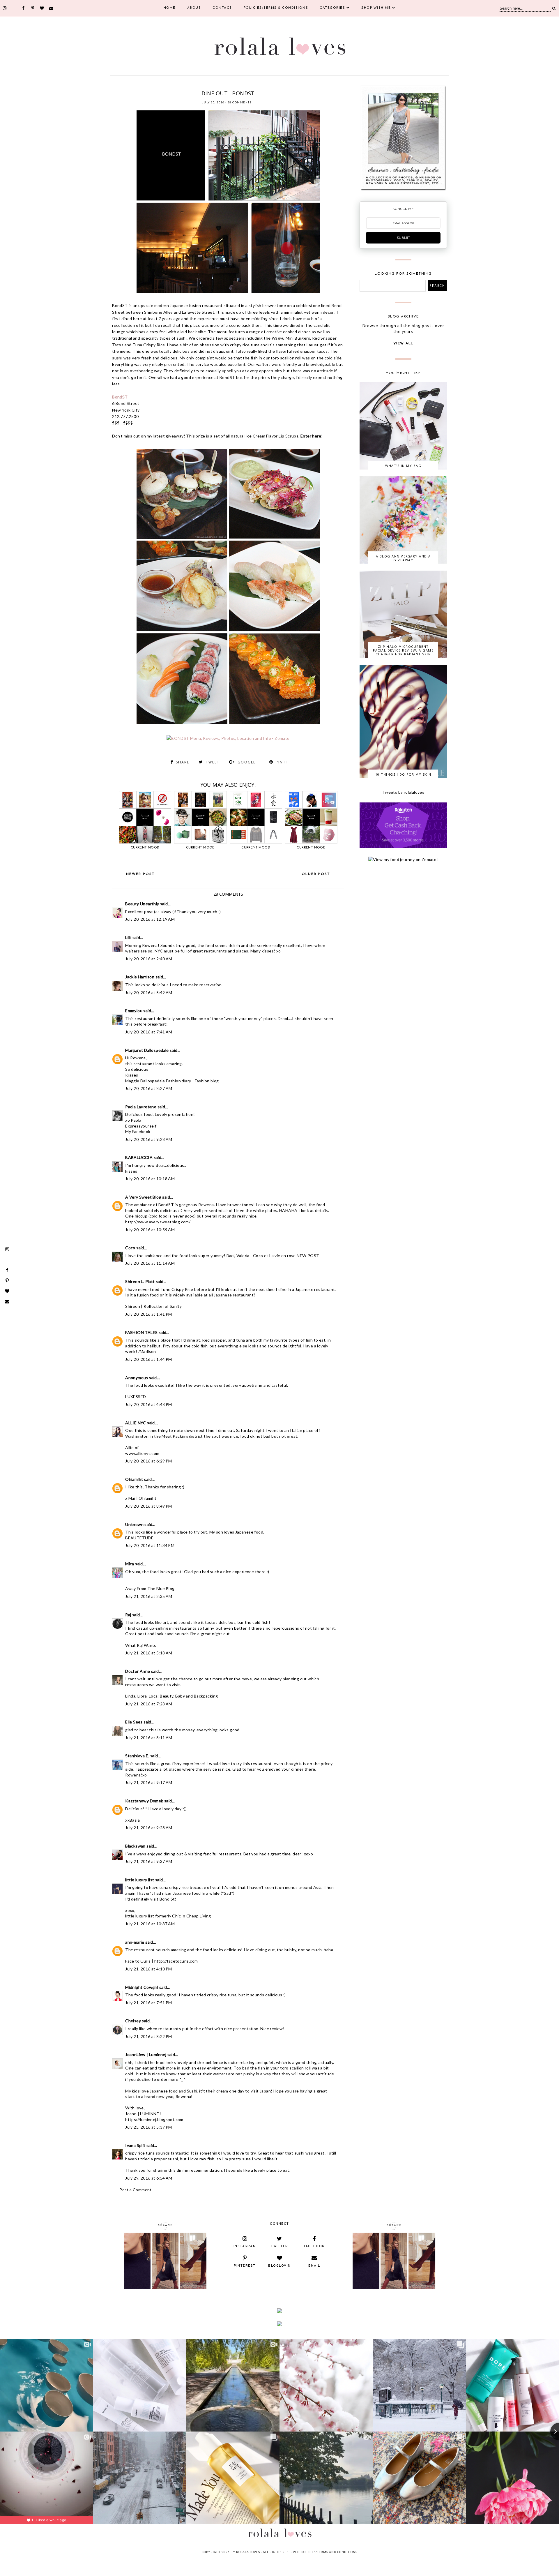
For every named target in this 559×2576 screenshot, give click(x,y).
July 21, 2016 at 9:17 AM (149, 1782)
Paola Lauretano (141, 1107)
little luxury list (140, 1880)
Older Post (316, 874)
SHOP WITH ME (376, 8)
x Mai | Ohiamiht (141, 1498)
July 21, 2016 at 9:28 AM (149, 1828)
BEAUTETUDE (139, 1538)
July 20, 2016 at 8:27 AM (149, 1088)
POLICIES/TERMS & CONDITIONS (276, 8)
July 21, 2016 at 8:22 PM (149, 2036)
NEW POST (308, 1256)
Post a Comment (136, 2190)
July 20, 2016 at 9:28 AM (149, 1139)
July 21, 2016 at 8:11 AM (149, 1738)
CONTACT (222, 8)
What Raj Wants (141, 1645)
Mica (130, 1564)
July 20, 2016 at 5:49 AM (149, 993)
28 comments (240, 102)
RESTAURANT (251, 86)
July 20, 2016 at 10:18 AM (150, 1179)
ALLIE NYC (136, 1423)
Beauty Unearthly (142, 904)
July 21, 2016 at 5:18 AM (149, 1653)
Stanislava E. (137, 1756)
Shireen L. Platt (140, 1281)
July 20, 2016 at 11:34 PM (150, 1545)
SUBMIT (403, 238)
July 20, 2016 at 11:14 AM (150, 1263)
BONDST (187, 86)
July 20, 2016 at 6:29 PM (149, 1461)
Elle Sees (134, 1722)
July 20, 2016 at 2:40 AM (149, 959)
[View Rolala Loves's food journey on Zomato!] (403, 859)
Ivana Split (135, 2145)
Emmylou (134, 1011)
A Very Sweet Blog (143, 1197)
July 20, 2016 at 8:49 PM (149, 1506)
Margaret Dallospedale (147, 1050)
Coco (130, 1248)
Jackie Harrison (140, 977)
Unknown (134, 1524)
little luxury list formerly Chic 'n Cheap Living (168, 1916)
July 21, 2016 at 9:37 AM (149, 1861)
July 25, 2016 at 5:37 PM (149, 2127)
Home (170, 8)
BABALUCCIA (139, 1157)
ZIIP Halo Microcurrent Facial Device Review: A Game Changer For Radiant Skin (403, 650)
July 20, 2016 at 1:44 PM (149, 1359)
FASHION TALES (141, 1332)
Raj (128, 1615)
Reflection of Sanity (163, 1306)
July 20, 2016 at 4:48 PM (149, 1404)
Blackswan (135, 1846)
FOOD (216, 86)
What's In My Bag (403, 466)
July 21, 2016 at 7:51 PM (149, 2003)
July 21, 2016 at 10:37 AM (150, 1924)
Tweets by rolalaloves (403, 792)
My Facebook (138, 1131)
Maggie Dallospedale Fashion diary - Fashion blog (172, 1081)
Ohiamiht (134, 1479)
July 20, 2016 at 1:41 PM (149, 1314)
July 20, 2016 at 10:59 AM (150, 1230)
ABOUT (194, 8)
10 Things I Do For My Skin (403, 774)
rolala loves (248, 2552)
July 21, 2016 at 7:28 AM (149, 1704)
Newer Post (140, 874)
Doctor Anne (138, 1671)
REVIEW (269, 86)
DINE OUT (203, 86)
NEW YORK (231, 86)
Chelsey (133, 2021)
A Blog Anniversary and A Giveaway (403, 558)
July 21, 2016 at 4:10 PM (149, 1969)
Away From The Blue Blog (150, 1588)
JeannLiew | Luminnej (146, 2054)
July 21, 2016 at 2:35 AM (149, 1596)
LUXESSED (136, 1396)
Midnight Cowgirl (142, 1987)
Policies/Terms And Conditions (329, 2552)
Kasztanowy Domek (144, 1801)
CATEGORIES (332, 8)
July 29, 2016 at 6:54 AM (149, 2178)
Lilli (128, 937)
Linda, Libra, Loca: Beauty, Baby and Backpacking (171, 1696)
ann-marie (135, 1942)
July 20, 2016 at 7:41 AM (149, 1032)
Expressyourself (141, 1126)
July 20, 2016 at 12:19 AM (150, 919)
